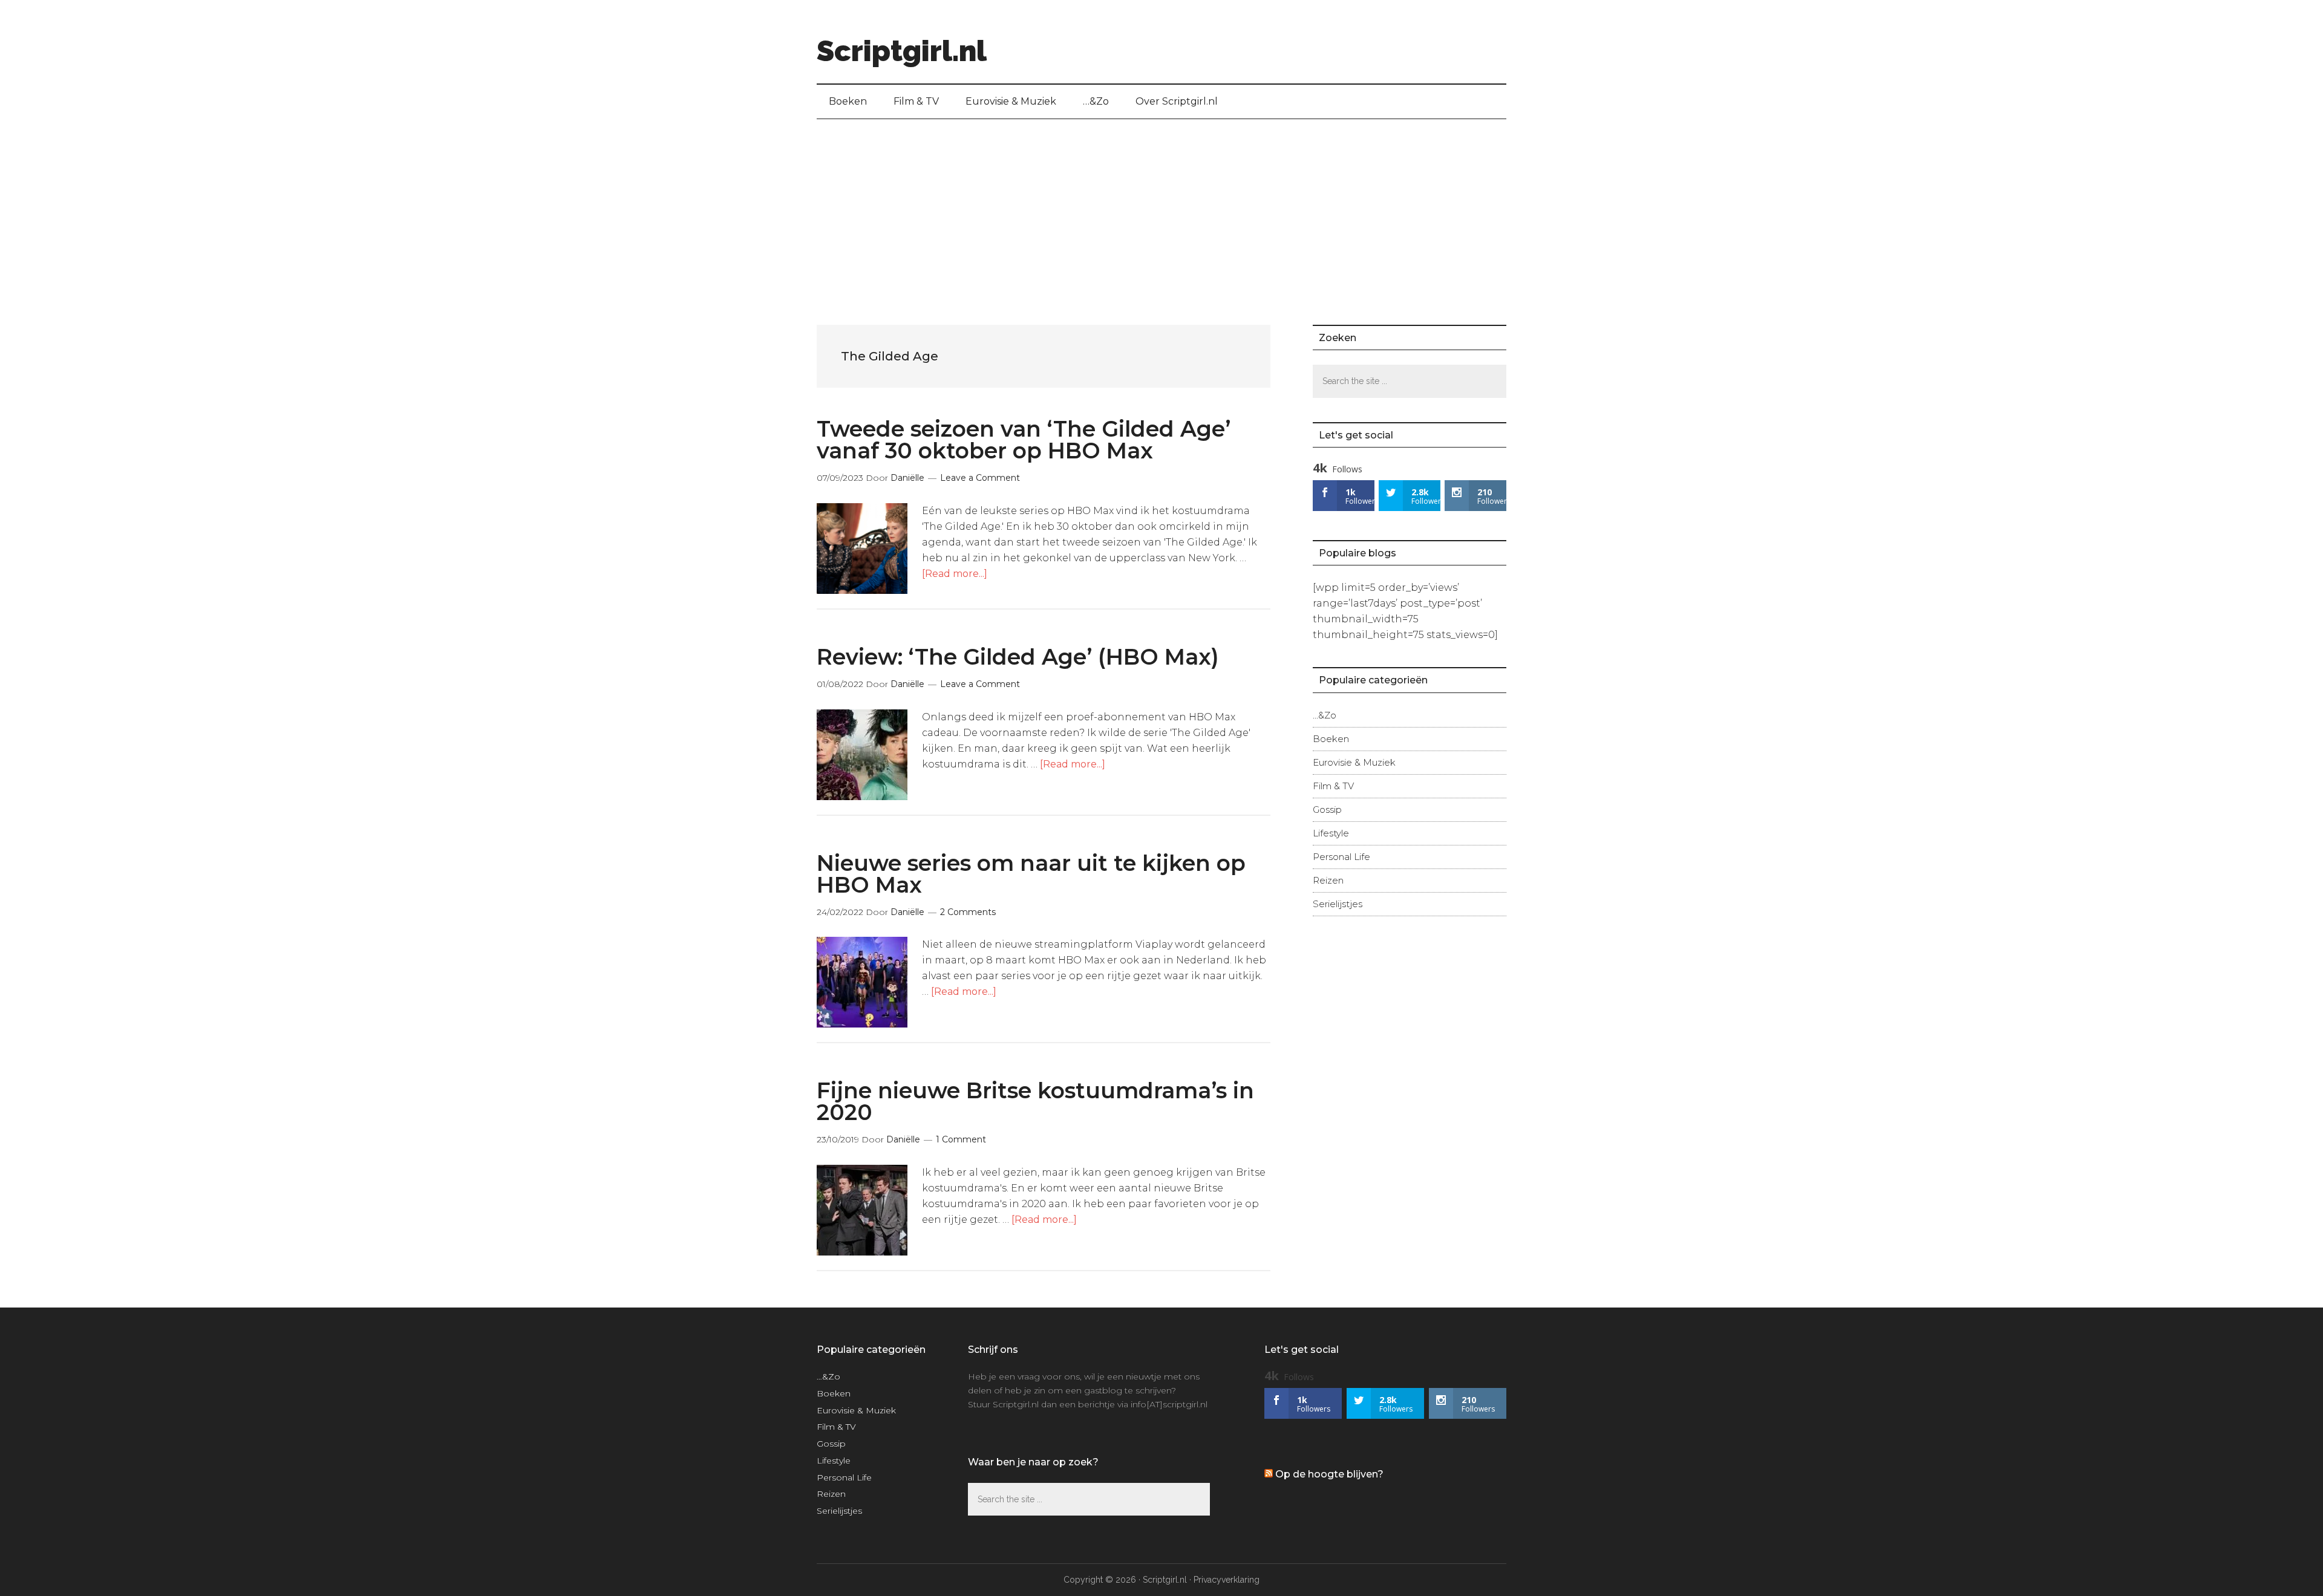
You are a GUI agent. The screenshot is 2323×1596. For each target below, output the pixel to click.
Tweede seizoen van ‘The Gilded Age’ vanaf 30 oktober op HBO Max (1024, 440)
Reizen (1328, 880)
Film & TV (1333, 786)
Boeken (1331, 739)
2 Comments (968, 912)
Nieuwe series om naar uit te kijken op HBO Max (1031, 874)
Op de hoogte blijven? (1329, 1474)
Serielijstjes (1338, 904)
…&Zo (1325, 715)
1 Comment (961, 1139)
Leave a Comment (980, 478)
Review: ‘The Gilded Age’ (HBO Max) (1018, 657)
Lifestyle (1331, 833)
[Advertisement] (1161, 210)
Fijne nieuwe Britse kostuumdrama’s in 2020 (1035, 1101)
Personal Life (1341, 857)
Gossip (1327, 809)
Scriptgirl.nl (902, 51)
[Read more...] (955, 574)
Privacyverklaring (1227, 1580)
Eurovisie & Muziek (1354, 762)
